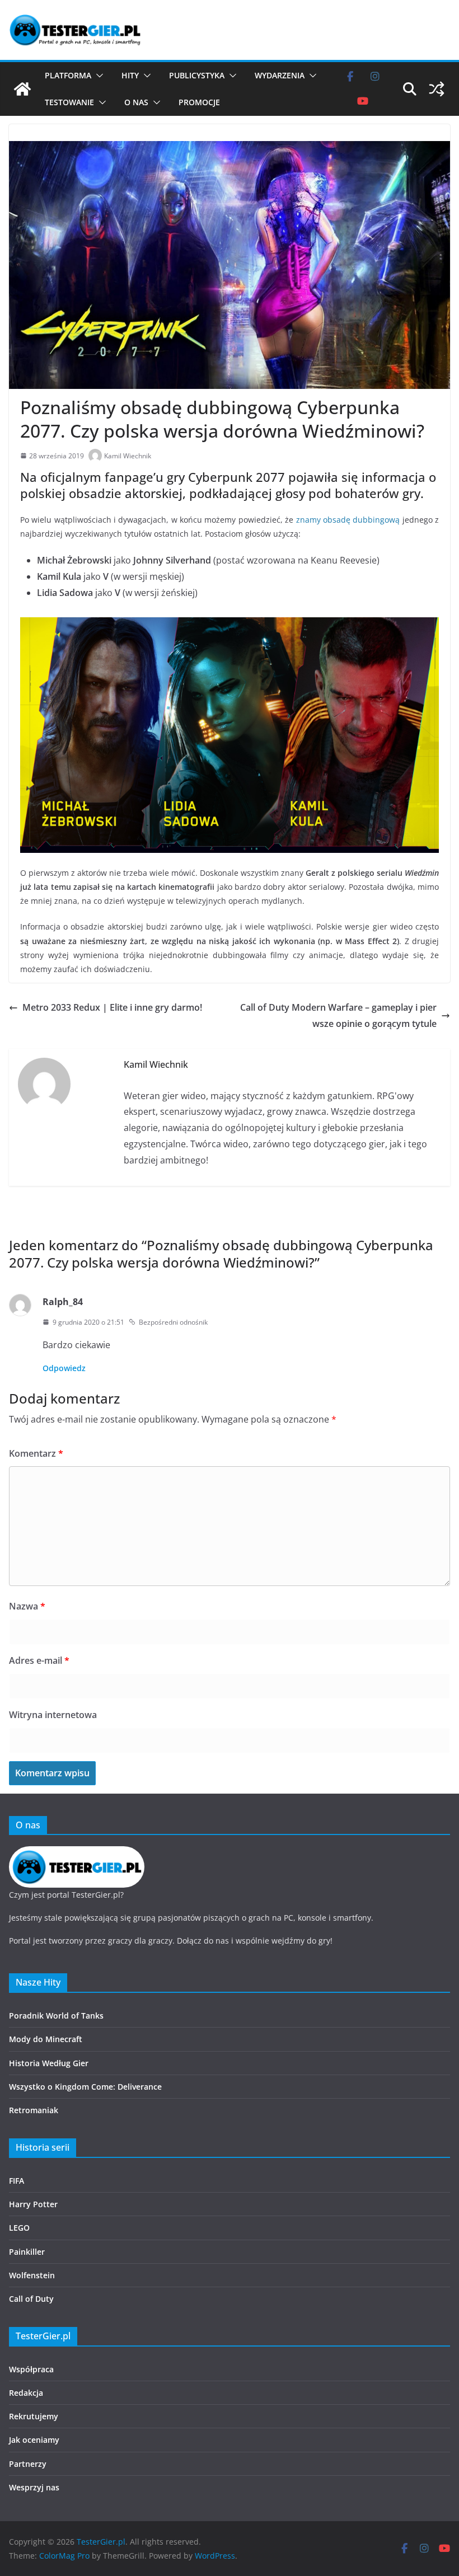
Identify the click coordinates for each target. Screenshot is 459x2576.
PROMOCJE (199, 102)
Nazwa (27, 1606)
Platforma (68, 75)
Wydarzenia (280, 75)
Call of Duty (31, 2299)
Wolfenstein (32, 2275)
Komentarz (36, 1453)
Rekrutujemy (34, 2416)
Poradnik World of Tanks (56, 2016)
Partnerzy (28, 2464)
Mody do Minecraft (46, 2039)
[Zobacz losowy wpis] (437, 89)
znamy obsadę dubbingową (348, 520)
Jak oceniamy (34, 2440)
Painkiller (27, 2252)
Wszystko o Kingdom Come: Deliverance (85, 2087)
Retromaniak (34, 2110)
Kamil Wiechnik (128, 456)
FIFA (17, 2181)
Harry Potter (33, 2204)
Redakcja (26, 2393)
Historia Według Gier (49, 2063)
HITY (130, 75)
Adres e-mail (39, 1660)
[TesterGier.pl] (22, 89)
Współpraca (31, 2369)
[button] (97, 76)
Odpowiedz (64, 1368)
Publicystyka (197, 75)
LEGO (19, 2228)
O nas (136, 102)
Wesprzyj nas (34, 2487)
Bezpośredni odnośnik (173, 1322)
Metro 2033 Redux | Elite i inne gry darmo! (112, 1007)
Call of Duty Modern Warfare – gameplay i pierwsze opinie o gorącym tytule (338, 1015)
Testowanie (69, 102)
